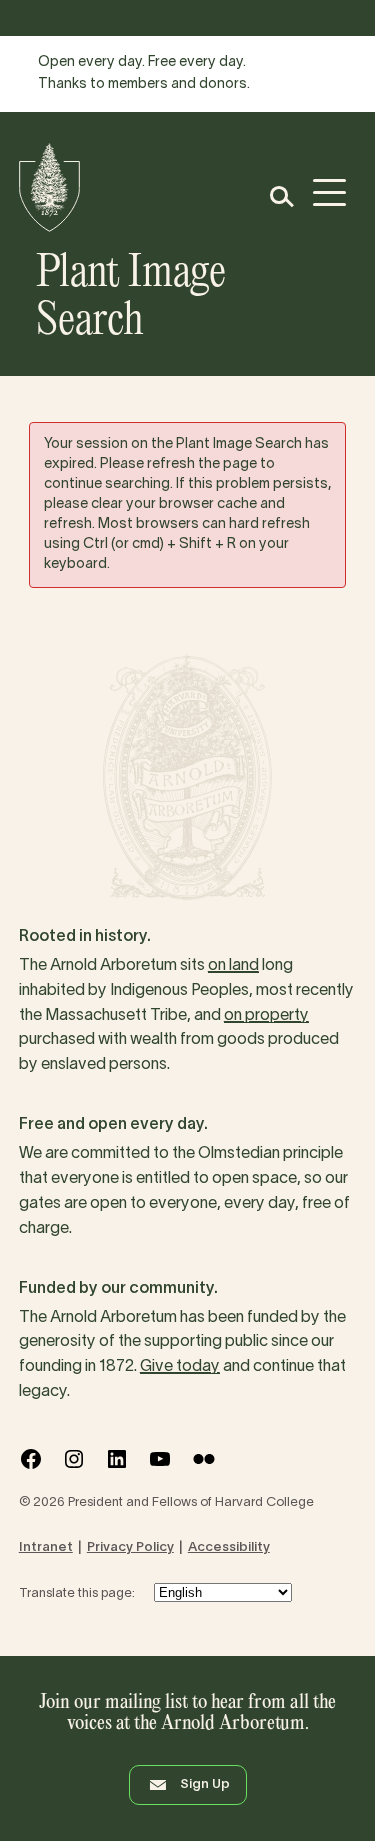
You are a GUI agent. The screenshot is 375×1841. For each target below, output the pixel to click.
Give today (180, 1367)
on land (233, 966)
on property (266, 1016)
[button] (280, 196)
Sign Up (205, 1785)
